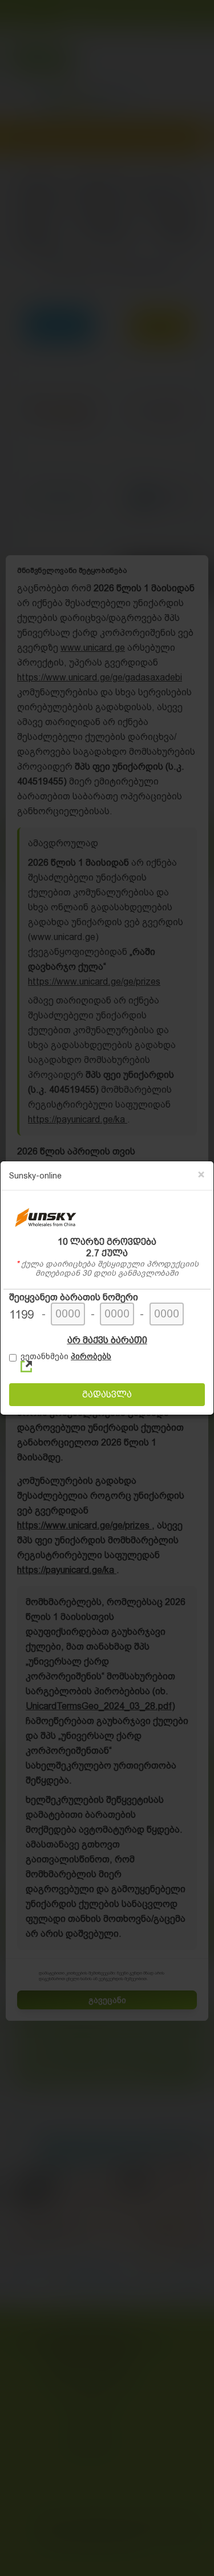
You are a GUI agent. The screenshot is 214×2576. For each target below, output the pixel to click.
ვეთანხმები (66, 1356)
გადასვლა (107, 1394)
